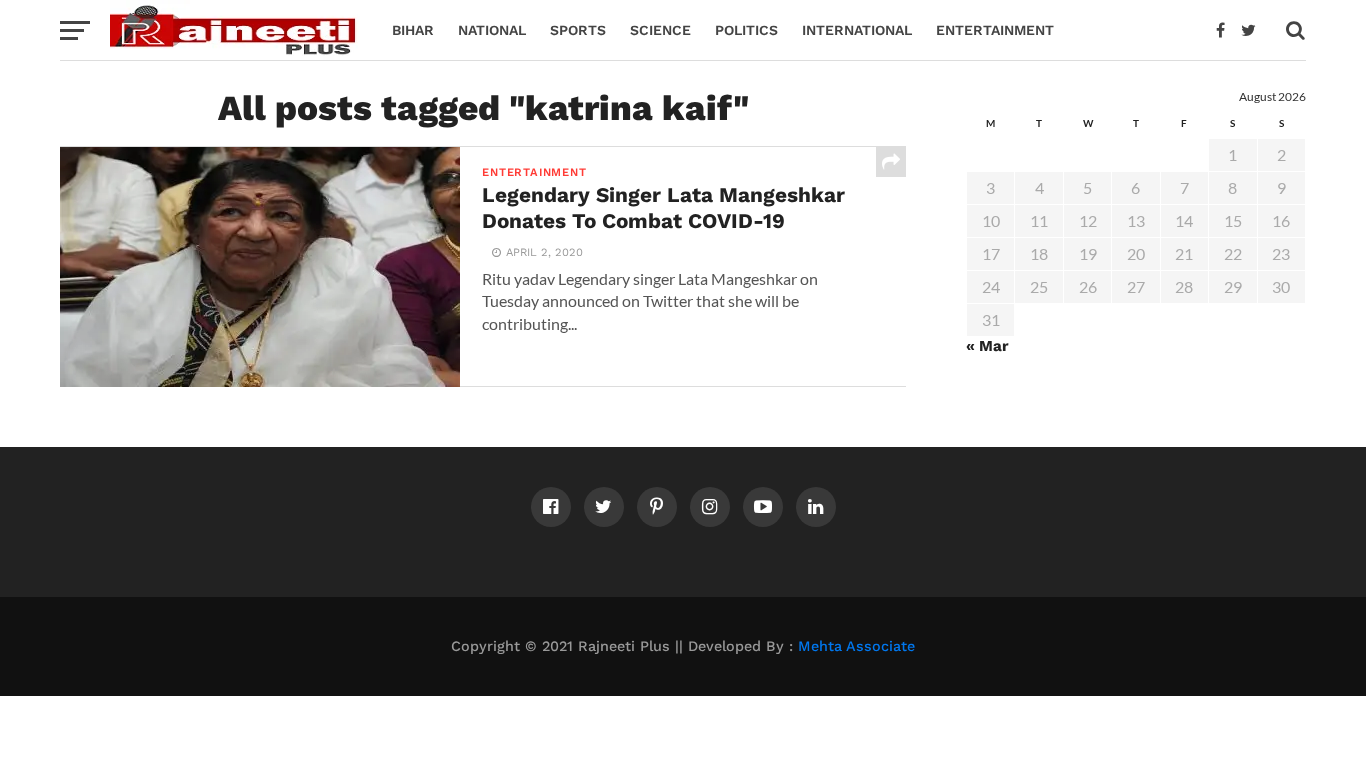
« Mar (987, 346)
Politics (746, 30)
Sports (578, 30)
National (492, 30)
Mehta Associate (856, 646)
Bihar (413, 30)
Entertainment (995, 30)
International (857, 30)
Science (660, 30)
